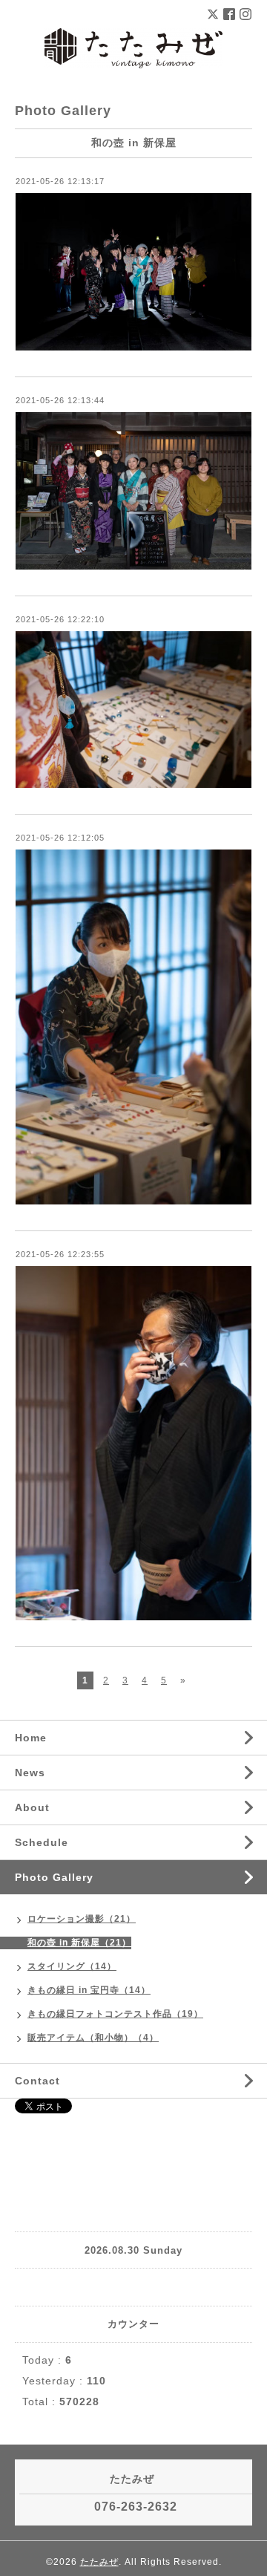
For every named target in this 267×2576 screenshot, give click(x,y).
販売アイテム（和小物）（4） (93, 2038)
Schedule (42, 1842)
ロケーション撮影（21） (82, 1919)
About (32, 1807)
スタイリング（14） (72, 1966)
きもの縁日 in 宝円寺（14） (89, 1990)
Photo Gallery (54, 1877)
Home (31, 1738)
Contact (37, 2081)
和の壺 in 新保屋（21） (79, 1943)
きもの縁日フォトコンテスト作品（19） (115, 2014)
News (30, 1773)
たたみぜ (99, 2562)
